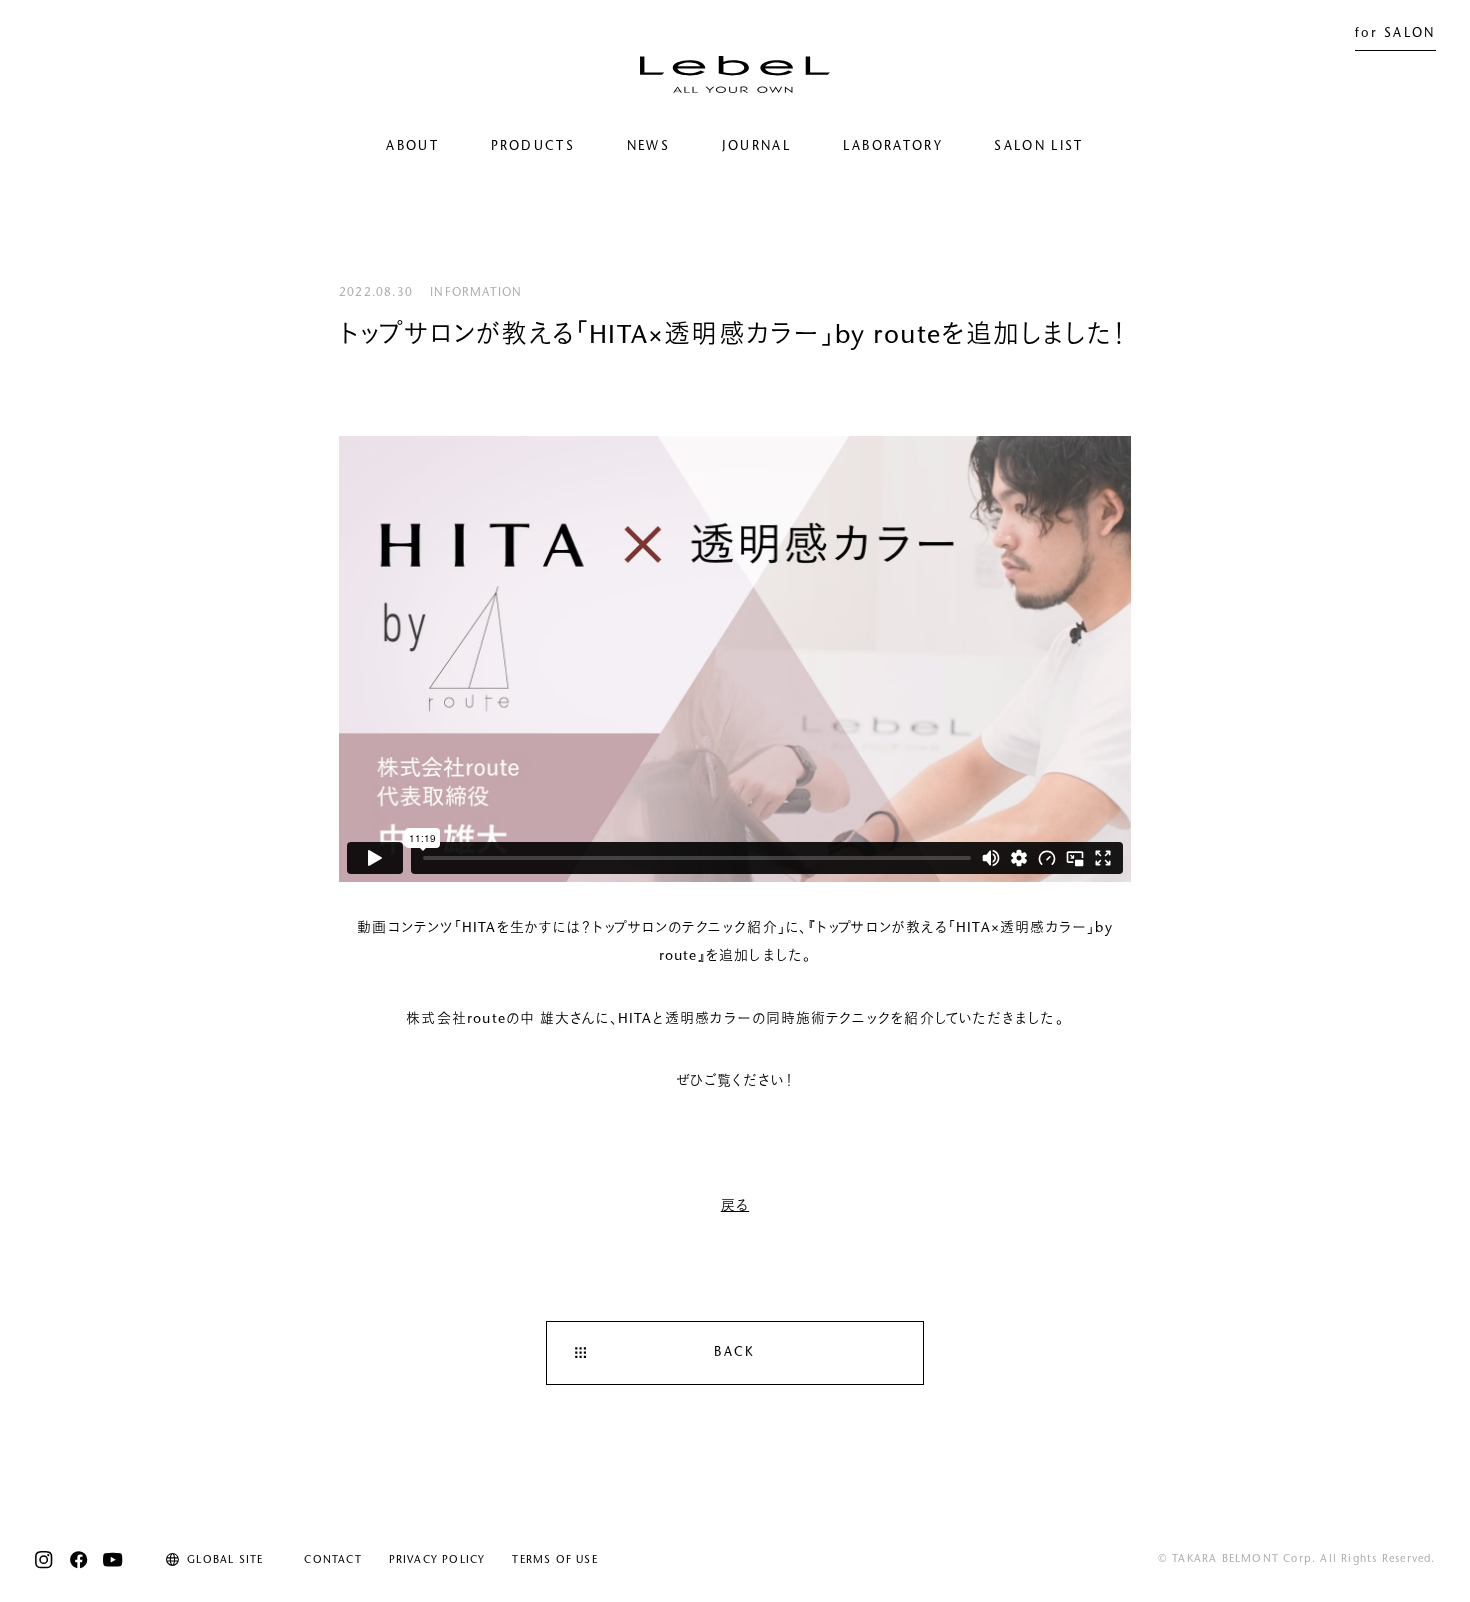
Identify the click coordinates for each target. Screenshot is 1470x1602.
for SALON (1395, 34)
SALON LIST (1038, 147)
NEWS (648, 147)
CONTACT (332, 1560)
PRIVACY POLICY (437, 1560)
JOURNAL (756, 147)
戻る (735, 1207)
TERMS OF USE (554, 1560)
